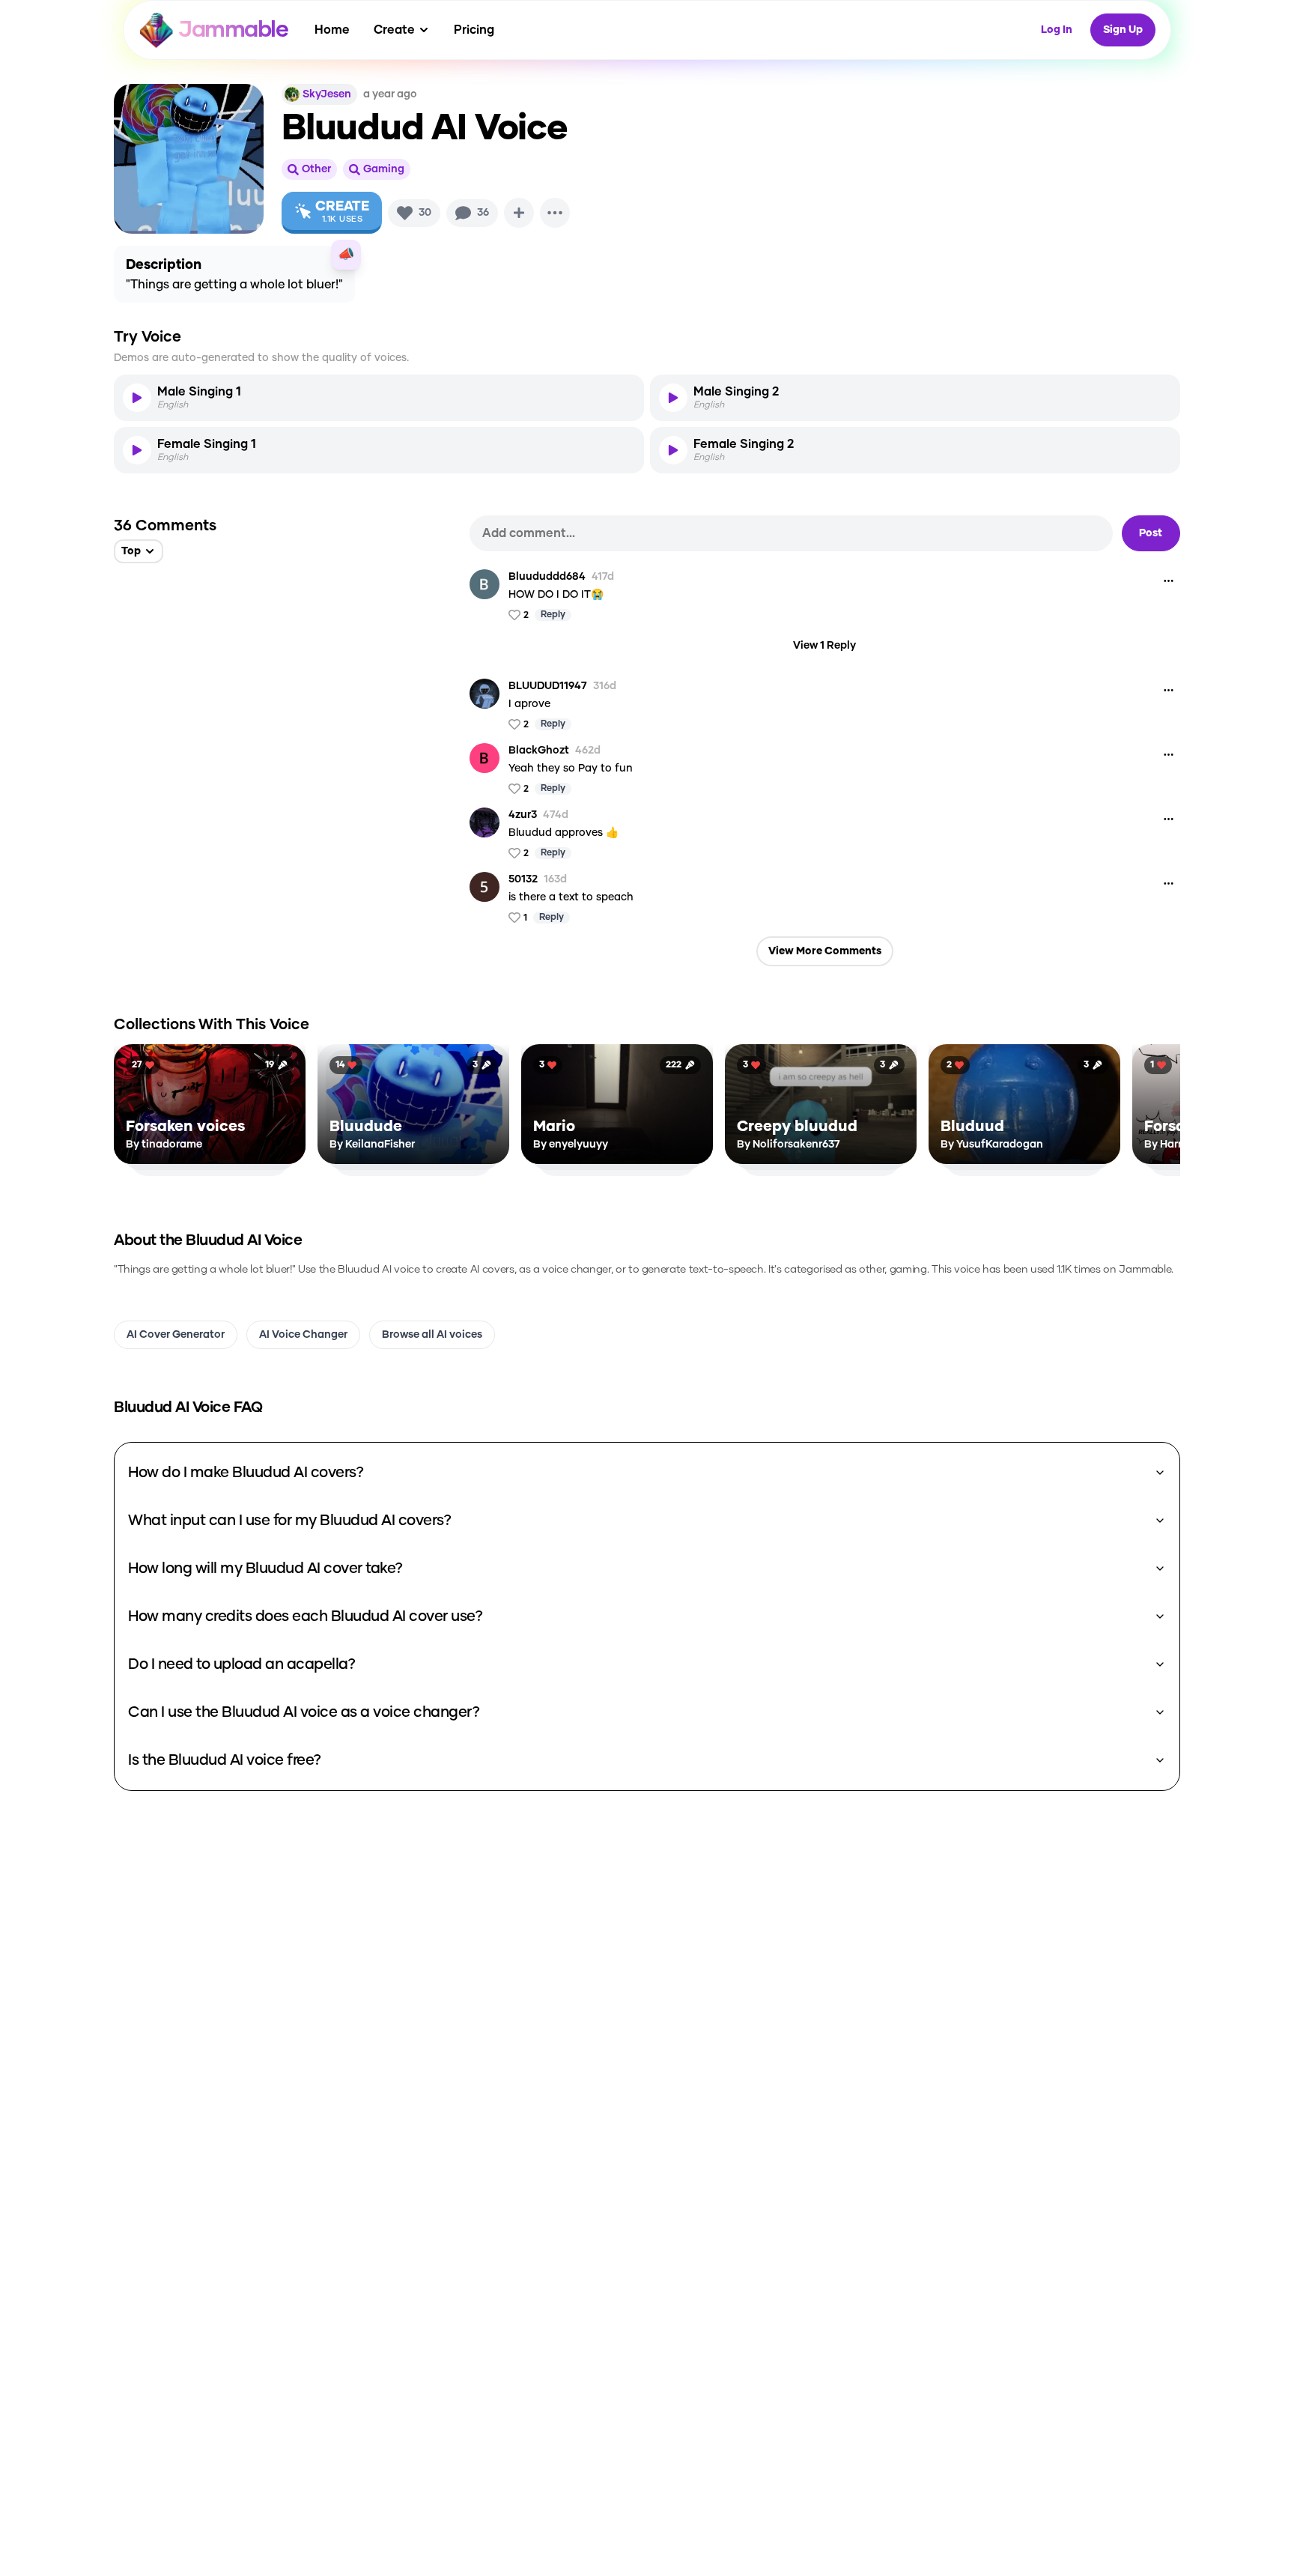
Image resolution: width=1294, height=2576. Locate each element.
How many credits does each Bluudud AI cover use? (305, 1616)
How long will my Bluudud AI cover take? (265, 1569)
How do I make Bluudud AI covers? (246, 1473)
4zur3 (523, 815)
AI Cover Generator (176, 1335)
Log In (1057, 30)
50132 (523, 879)
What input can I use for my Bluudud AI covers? (289, 1521)
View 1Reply (824, 646)
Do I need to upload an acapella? (242, 1664)
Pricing (474, 30)
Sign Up (1123, 30)
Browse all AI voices (432, 1335)
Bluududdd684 (547, 577)
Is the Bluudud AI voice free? (225, 1760)
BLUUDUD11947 (548, 686)
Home (332, 30)
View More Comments (825, 951)
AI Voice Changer (303, 1335)
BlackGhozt (539, 751)
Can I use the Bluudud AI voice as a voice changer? (304, 1712)
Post (1151, 533)
